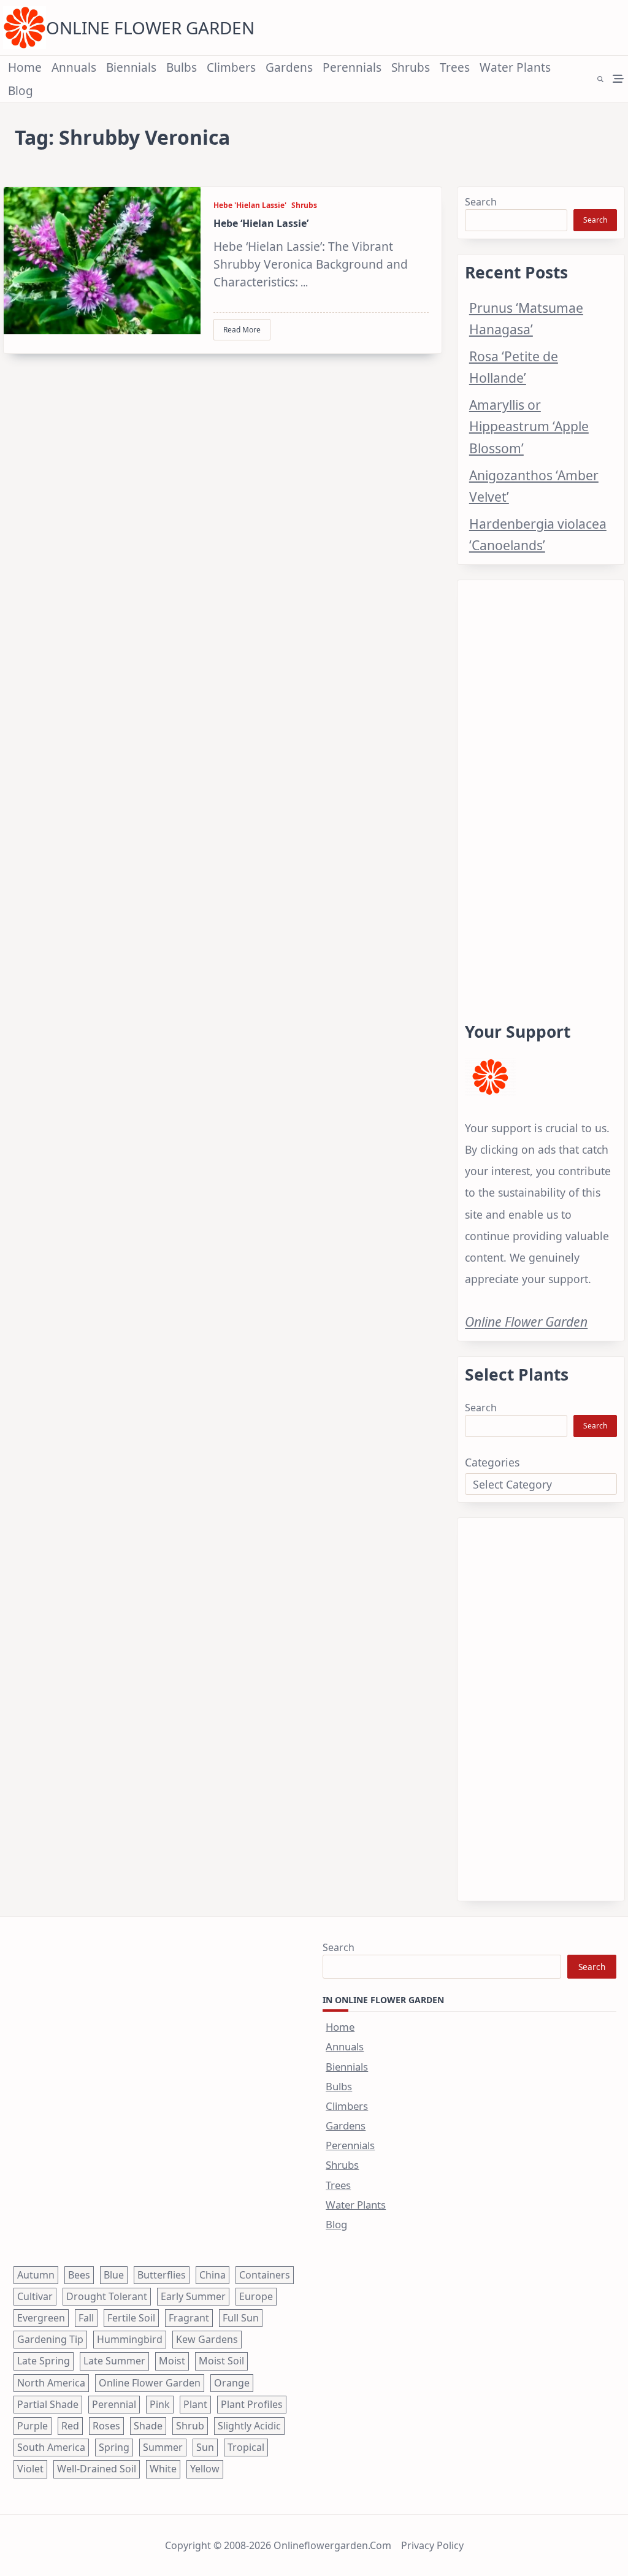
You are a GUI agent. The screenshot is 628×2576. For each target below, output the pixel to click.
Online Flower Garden (150, 28)
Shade (148, 2426)
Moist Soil (221, 2361)
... (304, 283)
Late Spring (44, 2361)
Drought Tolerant (107, 2296)
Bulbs (182, 67)
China (213, 2275)
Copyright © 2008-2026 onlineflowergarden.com (278, 2545)
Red (70, 2426)
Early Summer (193, 2296)
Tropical (246, 2447)
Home (25, 67)
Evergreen (41, 2318)
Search (481, 202)
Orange (232, 2383)
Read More (242, 330)
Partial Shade (48, 2404)
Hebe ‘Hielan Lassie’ (261, 223)
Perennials (352, 67)
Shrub (190, 2426)
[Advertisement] (541, 786)
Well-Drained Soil (97, 2469)
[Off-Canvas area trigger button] (618, 79)
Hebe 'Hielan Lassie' (250, 205)
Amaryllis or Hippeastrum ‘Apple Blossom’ (529, 426)
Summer (163, 2447)
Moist (172, 2361)
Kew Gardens (207, 2339)
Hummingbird (130, 2339)
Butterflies (162, 2275)
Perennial (114, 2404)
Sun (205, 2447)
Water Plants (515, 67)
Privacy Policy (432, 2545)
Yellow (205, 2469)
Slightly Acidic (249, 2426)
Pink (160, 2404)
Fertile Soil (131, 2318)
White (163, 2469)
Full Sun (241, 2318)
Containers (265, 2275)
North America (51, 2383)
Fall (86, 2318)
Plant (195, 2404)
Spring (114, 2447)
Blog (21, 91)
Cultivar (35, 2296)
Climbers (231, 67)
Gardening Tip (50, 2339)
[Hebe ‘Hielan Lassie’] (102, 261)
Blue (114, 2275)
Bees (79, 2275)
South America (51, 2447)
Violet (30, 2469)
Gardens (289, 67)
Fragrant (189, 2318)
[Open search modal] (600, 79)
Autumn (36, 2275)
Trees (455, 67)
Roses (106, 2426)
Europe (256, 2296)
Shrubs (411, 67)
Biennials (131, 67)
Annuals (74, 67)
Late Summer (114, 2361)
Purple (33, 2426)
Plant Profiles (252, 2404)
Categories (492, 1462)
